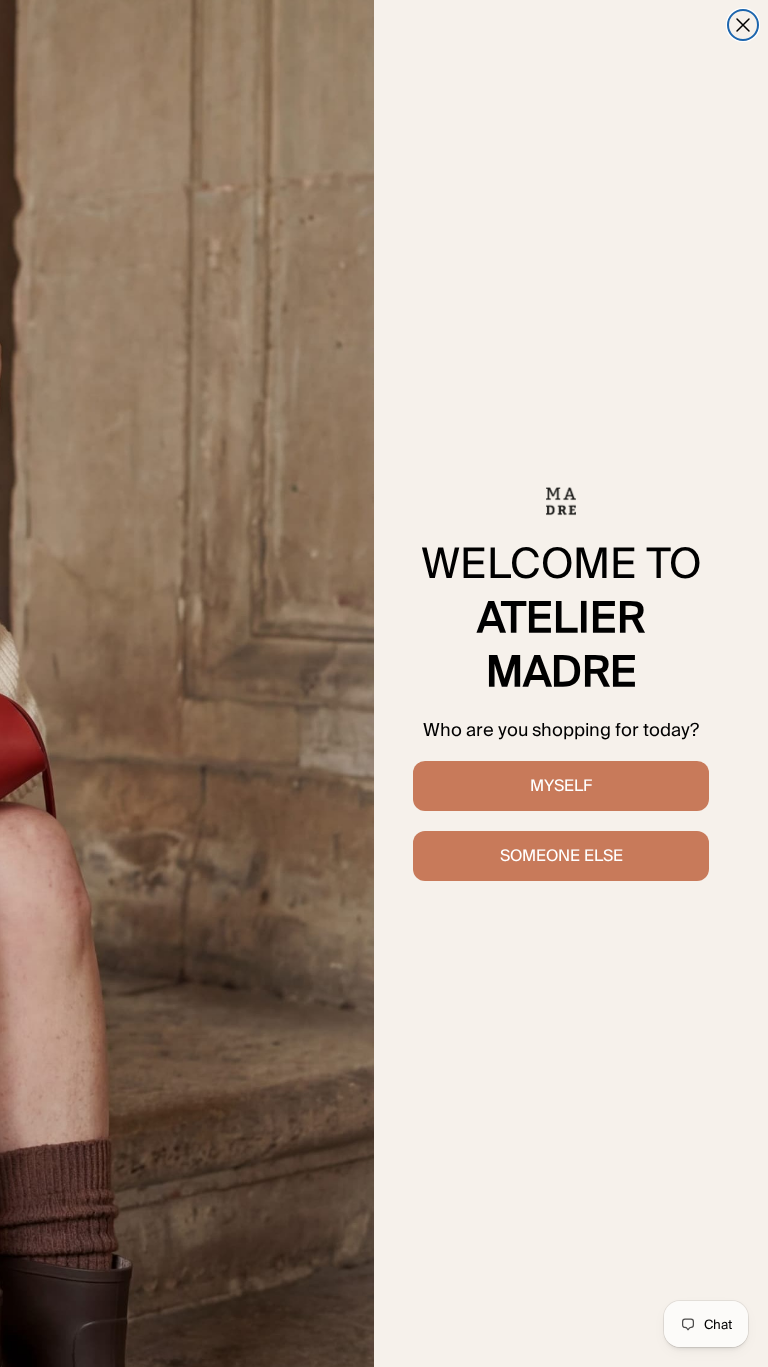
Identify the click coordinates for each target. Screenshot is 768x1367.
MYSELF (561, 785)
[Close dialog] (743, 25)
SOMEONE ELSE (561, 855)
